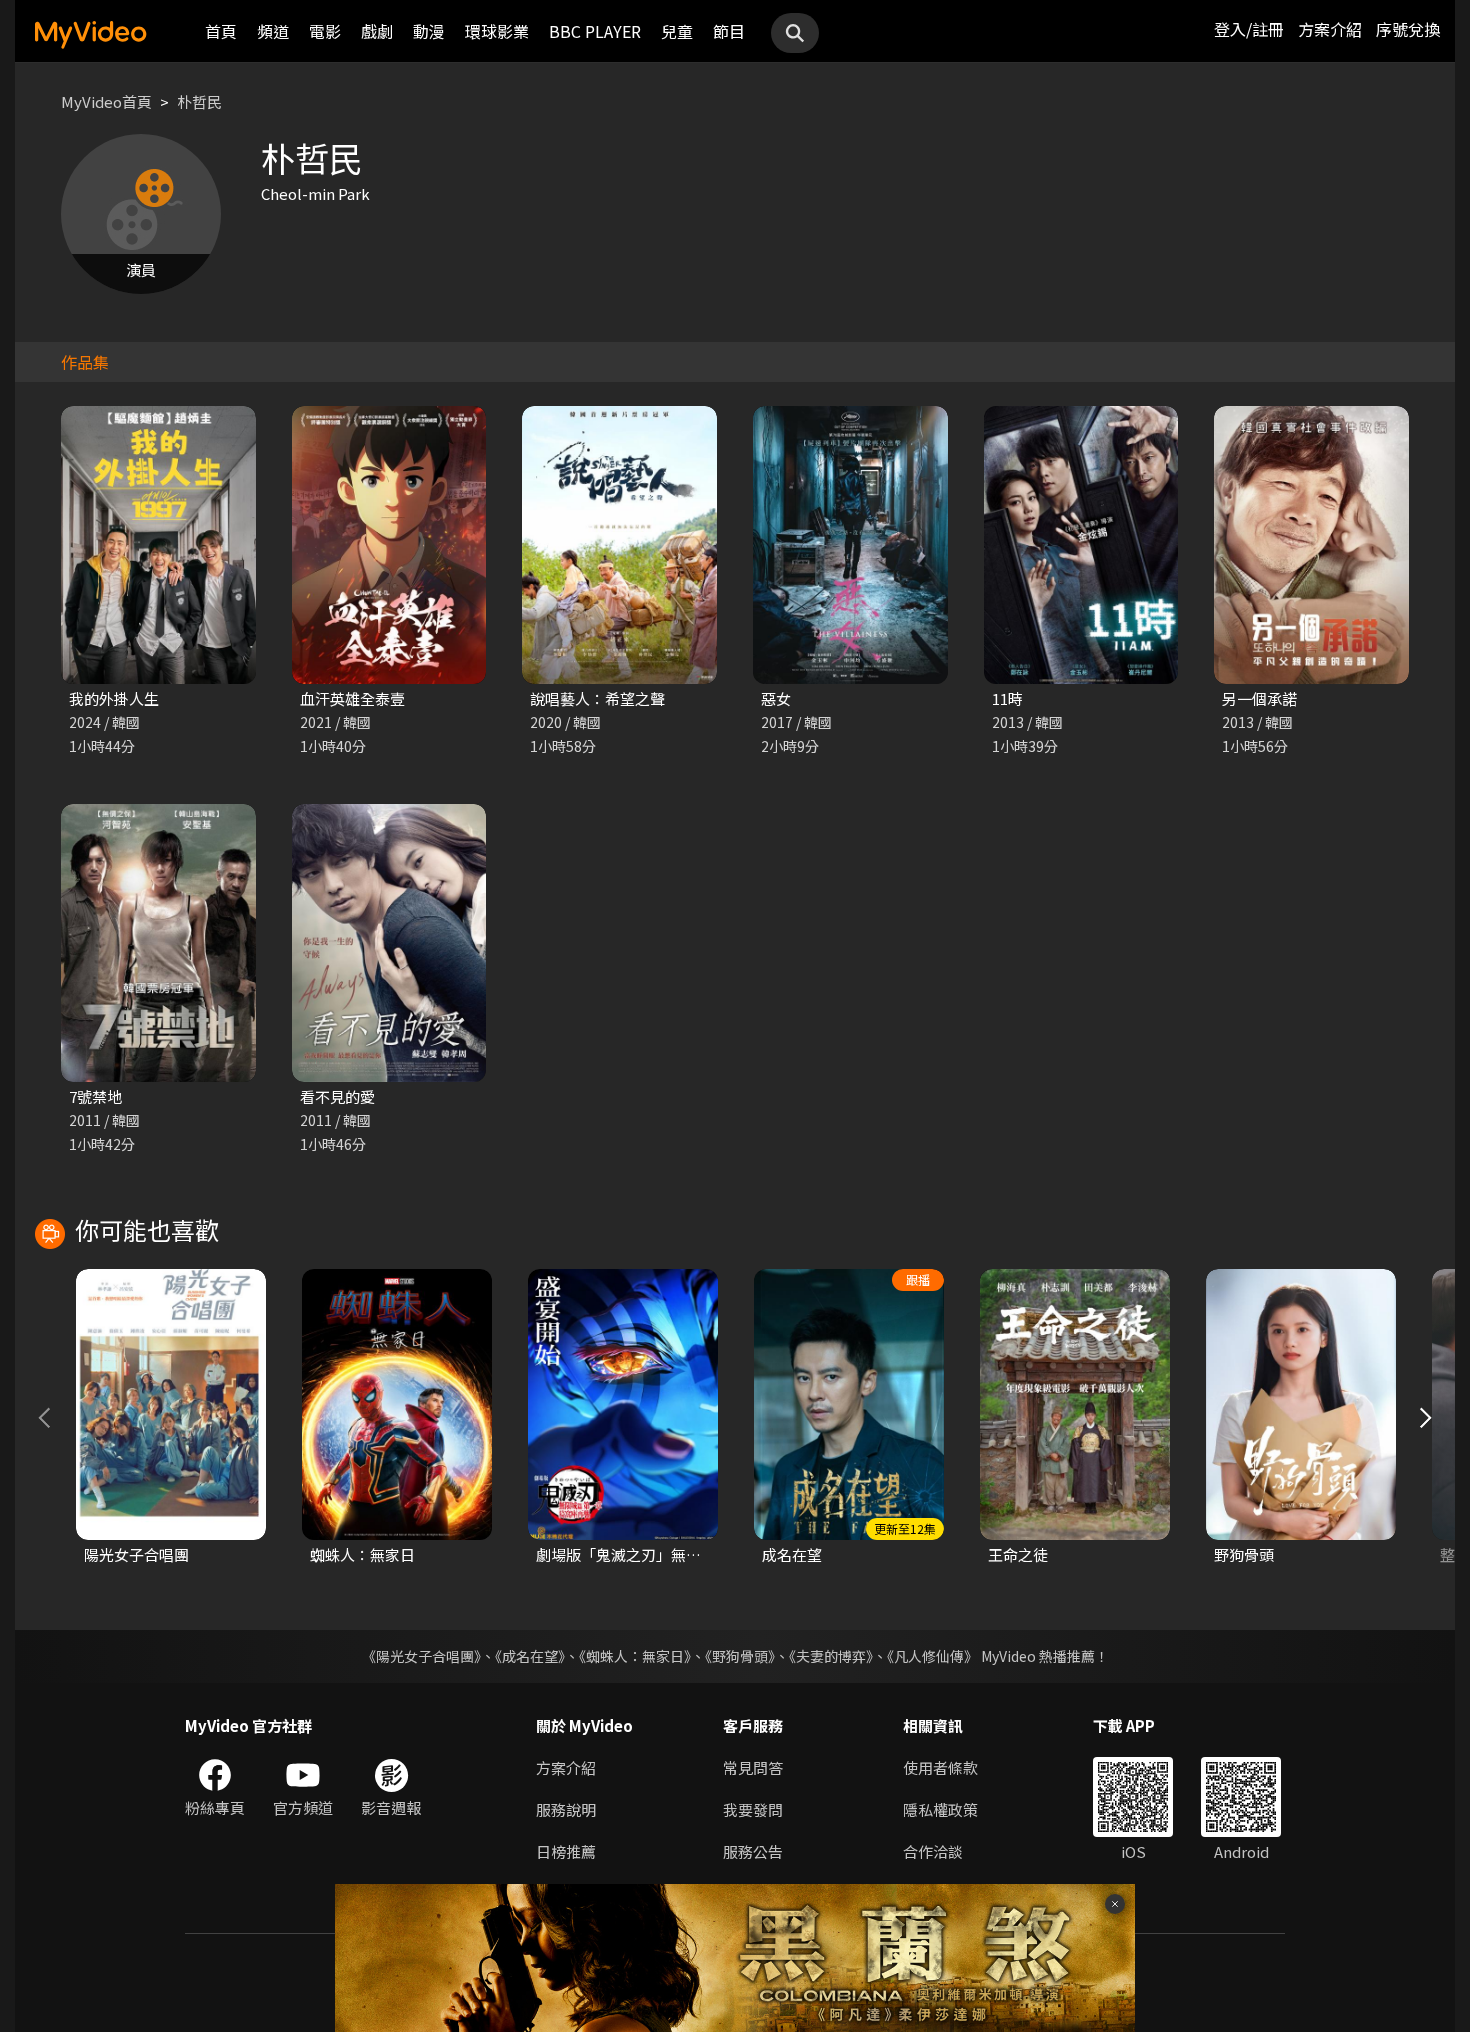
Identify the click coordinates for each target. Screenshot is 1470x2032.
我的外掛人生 (114, 698)
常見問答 (753, 1767)
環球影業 (497, 31)
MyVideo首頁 (106, 101)
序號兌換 (1408, 29)
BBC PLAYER (595, 31)
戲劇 (377, 31)
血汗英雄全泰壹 (352, 698)
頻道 (273, 31)
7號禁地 (95, 1096)
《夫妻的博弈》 (831, 1656)
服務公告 (753, 1851)
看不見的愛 (337, 1096)
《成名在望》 (530, 1656)
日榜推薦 (566, 1851)
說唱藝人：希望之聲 (597, 698)
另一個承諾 (1259, 698)
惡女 (776, 698)
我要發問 (753, 1809)
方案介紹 (1330, 29)
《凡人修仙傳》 (932, 1656)
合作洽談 (933, 1851)
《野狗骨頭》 (740, 1656)
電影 (325, 31)
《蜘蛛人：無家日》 (635, 1656)
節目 (729, 31)
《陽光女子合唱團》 (421, 1656)
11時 (1007, 698)
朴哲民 (199, 101)
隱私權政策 (940, 1809)
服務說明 (566, 1809)
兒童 (677, 31)
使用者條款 (940, 1767)
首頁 (221, 31)
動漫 (429, 31)
